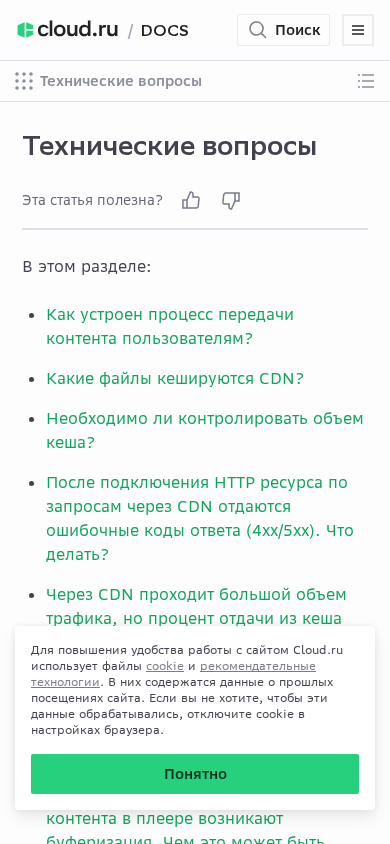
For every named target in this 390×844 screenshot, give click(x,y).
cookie (165, 665)
